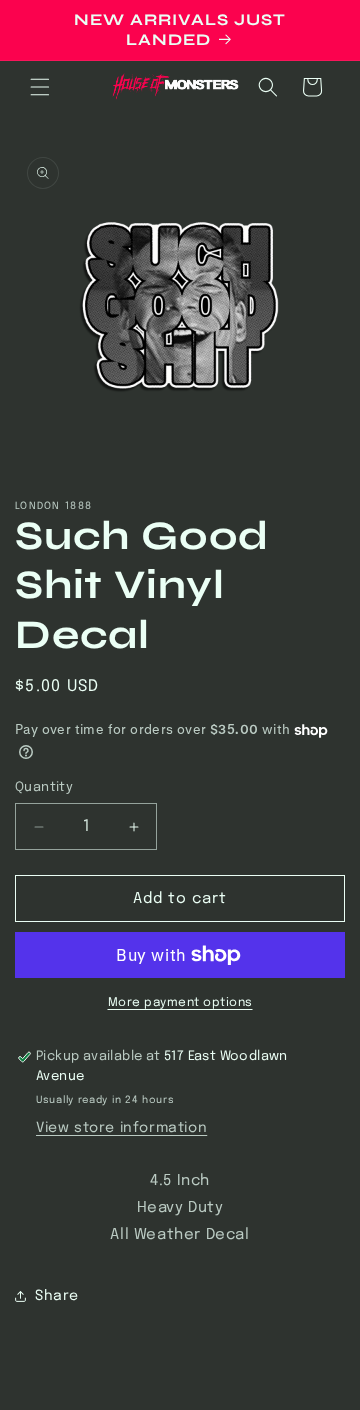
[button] (40, 87)
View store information (121, 1128)
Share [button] (57, 1296)
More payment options (180, 1003)
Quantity (44, 787)
